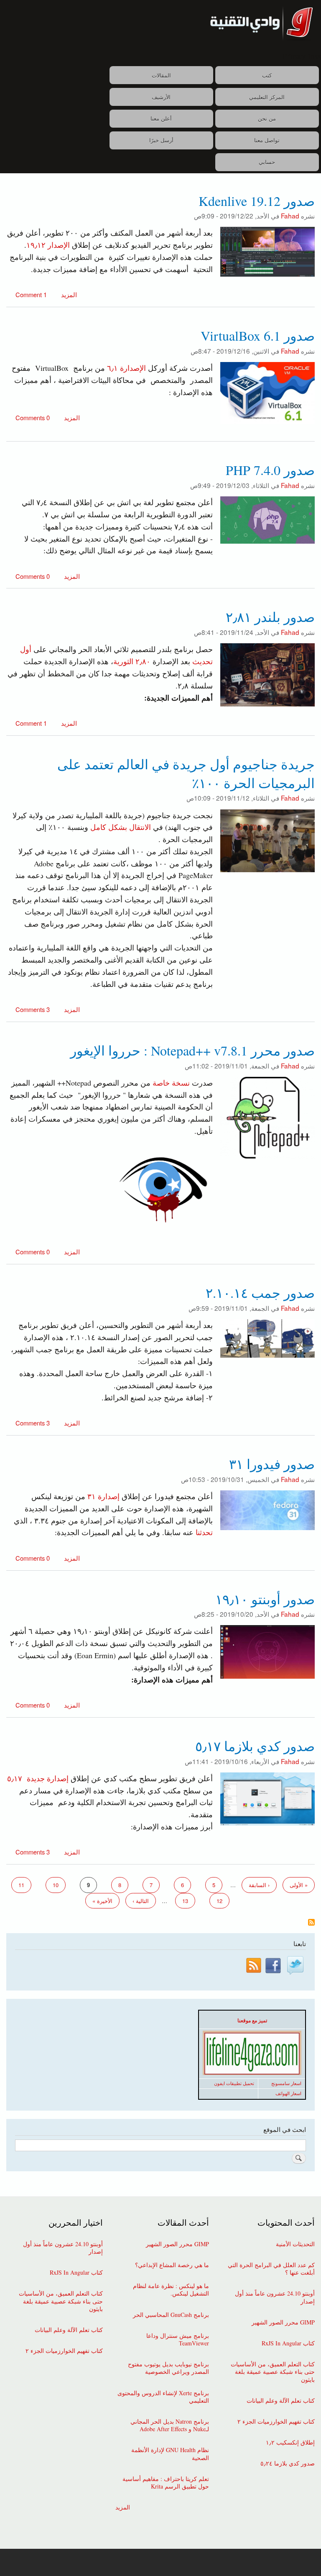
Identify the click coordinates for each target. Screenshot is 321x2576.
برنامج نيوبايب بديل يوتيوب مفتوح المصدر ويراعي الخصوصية (168, 2368)
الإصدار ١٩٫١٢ (48, 245)
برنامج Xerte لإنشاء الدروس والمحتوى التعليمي (163, 2397)
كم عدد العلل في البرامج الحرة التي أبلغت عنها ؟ (271, 2269)
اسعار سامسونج (286, 2083)
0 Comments (33, 417)
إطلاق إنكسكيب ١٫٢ (290, 2442)
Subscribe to (311, 1923)
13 (182, 1901)
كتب (267, 75)
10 (52, 1885)
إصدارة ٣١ (102, 1496)
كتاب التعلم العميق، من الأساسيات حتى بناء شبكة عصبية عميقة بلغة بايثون (273, 2372)
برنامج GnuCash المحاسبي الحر (171, 2315)
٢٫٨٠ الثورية (133, 661)
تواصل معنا (267, 140)
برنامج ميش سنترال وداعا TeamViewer (177, 2340)
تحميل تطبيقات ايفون (234, 2083)
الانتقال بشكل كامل (121, 827)
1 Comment (31, 294)
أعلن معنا (161, 118)
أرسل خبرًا (161, 140)
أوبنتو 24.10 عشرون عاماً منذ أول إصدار (275, 2297)
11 (18, 1885)
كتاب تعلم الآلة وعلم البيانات (281, 2401)
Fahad (290, 216)
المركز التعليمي (267, 97)
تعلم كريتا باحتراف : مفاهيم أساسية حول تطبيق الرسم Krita (166, 2483)
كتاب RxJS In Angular (288, 2343)
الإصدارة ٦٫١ (126, 368)
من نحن (267, 118)
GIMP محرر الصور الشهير (283, 2322)
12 (216, 1901)
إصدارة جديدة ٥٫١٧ (38, 1778)
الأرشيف (161, 97)
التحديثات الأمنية (295, 2244)
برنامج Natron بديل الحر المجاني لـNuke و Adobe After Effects (169, 2425)
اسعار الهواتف (288, 2093)
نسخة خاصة (171, 1083)
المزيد (68, 294)
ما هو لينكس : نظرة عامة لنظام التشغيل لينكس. (171, 2290)
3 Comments (33, 1009)
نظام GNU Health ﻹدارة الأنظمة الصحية (170, 2454)
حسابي (267, 162)
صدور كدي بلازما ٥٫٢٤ (288, 2463)
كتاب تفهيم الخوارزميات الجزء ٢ (276, 2422)
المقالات (161, 75)
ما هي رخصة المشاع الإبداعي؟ (172, 2265)
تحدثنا (204, 1532)
